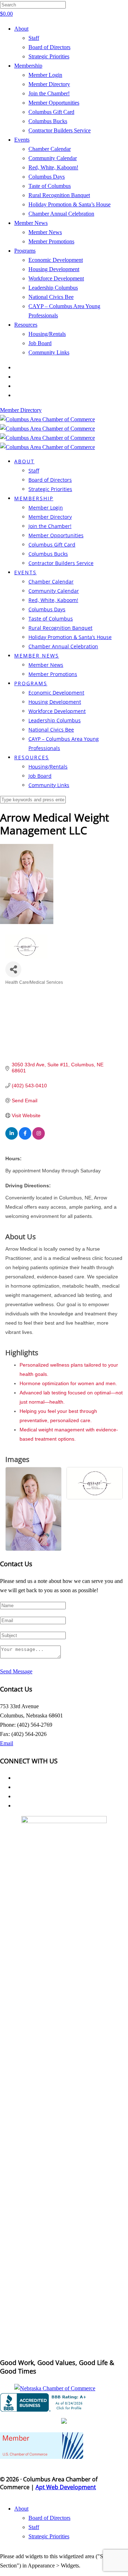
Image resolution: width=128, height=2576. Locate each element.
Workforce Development (56, 278)
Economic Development (56, 260)
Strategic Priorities (49, 56)
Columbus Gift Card (51, 112)
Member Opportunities (54, 103)
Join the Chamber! (49, 93)
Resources (26, 325)
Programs (25, 251)
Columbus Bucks (48, 121)
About (21, 29)
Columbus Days (47, 177)
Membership (28, 66)
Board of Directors (49, 47)
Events (22, 140)
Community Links (49, 352)
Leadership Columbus (53, 288)
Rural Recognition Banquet (59, 195)
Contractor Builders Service (60, 130)
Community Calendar (53, 158)
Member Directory (49, 84)
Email (7, 1743)
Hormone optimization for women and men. (68, 1383)
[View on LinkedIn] (12, 1138)
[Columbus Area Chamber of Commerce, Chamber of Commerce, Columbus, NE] (44, 2402)
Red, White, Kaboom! (53, 167)
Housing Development (54, 269)
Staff (34, 38)
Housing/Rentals (47, 334)
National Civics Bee (51, 297)
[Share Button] (13, 969)
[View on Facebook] (25, 1138)
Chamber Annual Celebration (61, 214)
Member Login (45, 75)
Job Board (40, 343)
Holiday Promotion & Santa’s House (70, 204)
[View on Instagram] (39, 1138)
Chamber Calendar (50, 149)
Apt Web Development (66, 2487)
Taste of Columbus (50, 186)
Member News (31, 223)
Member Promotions (51, 241)
